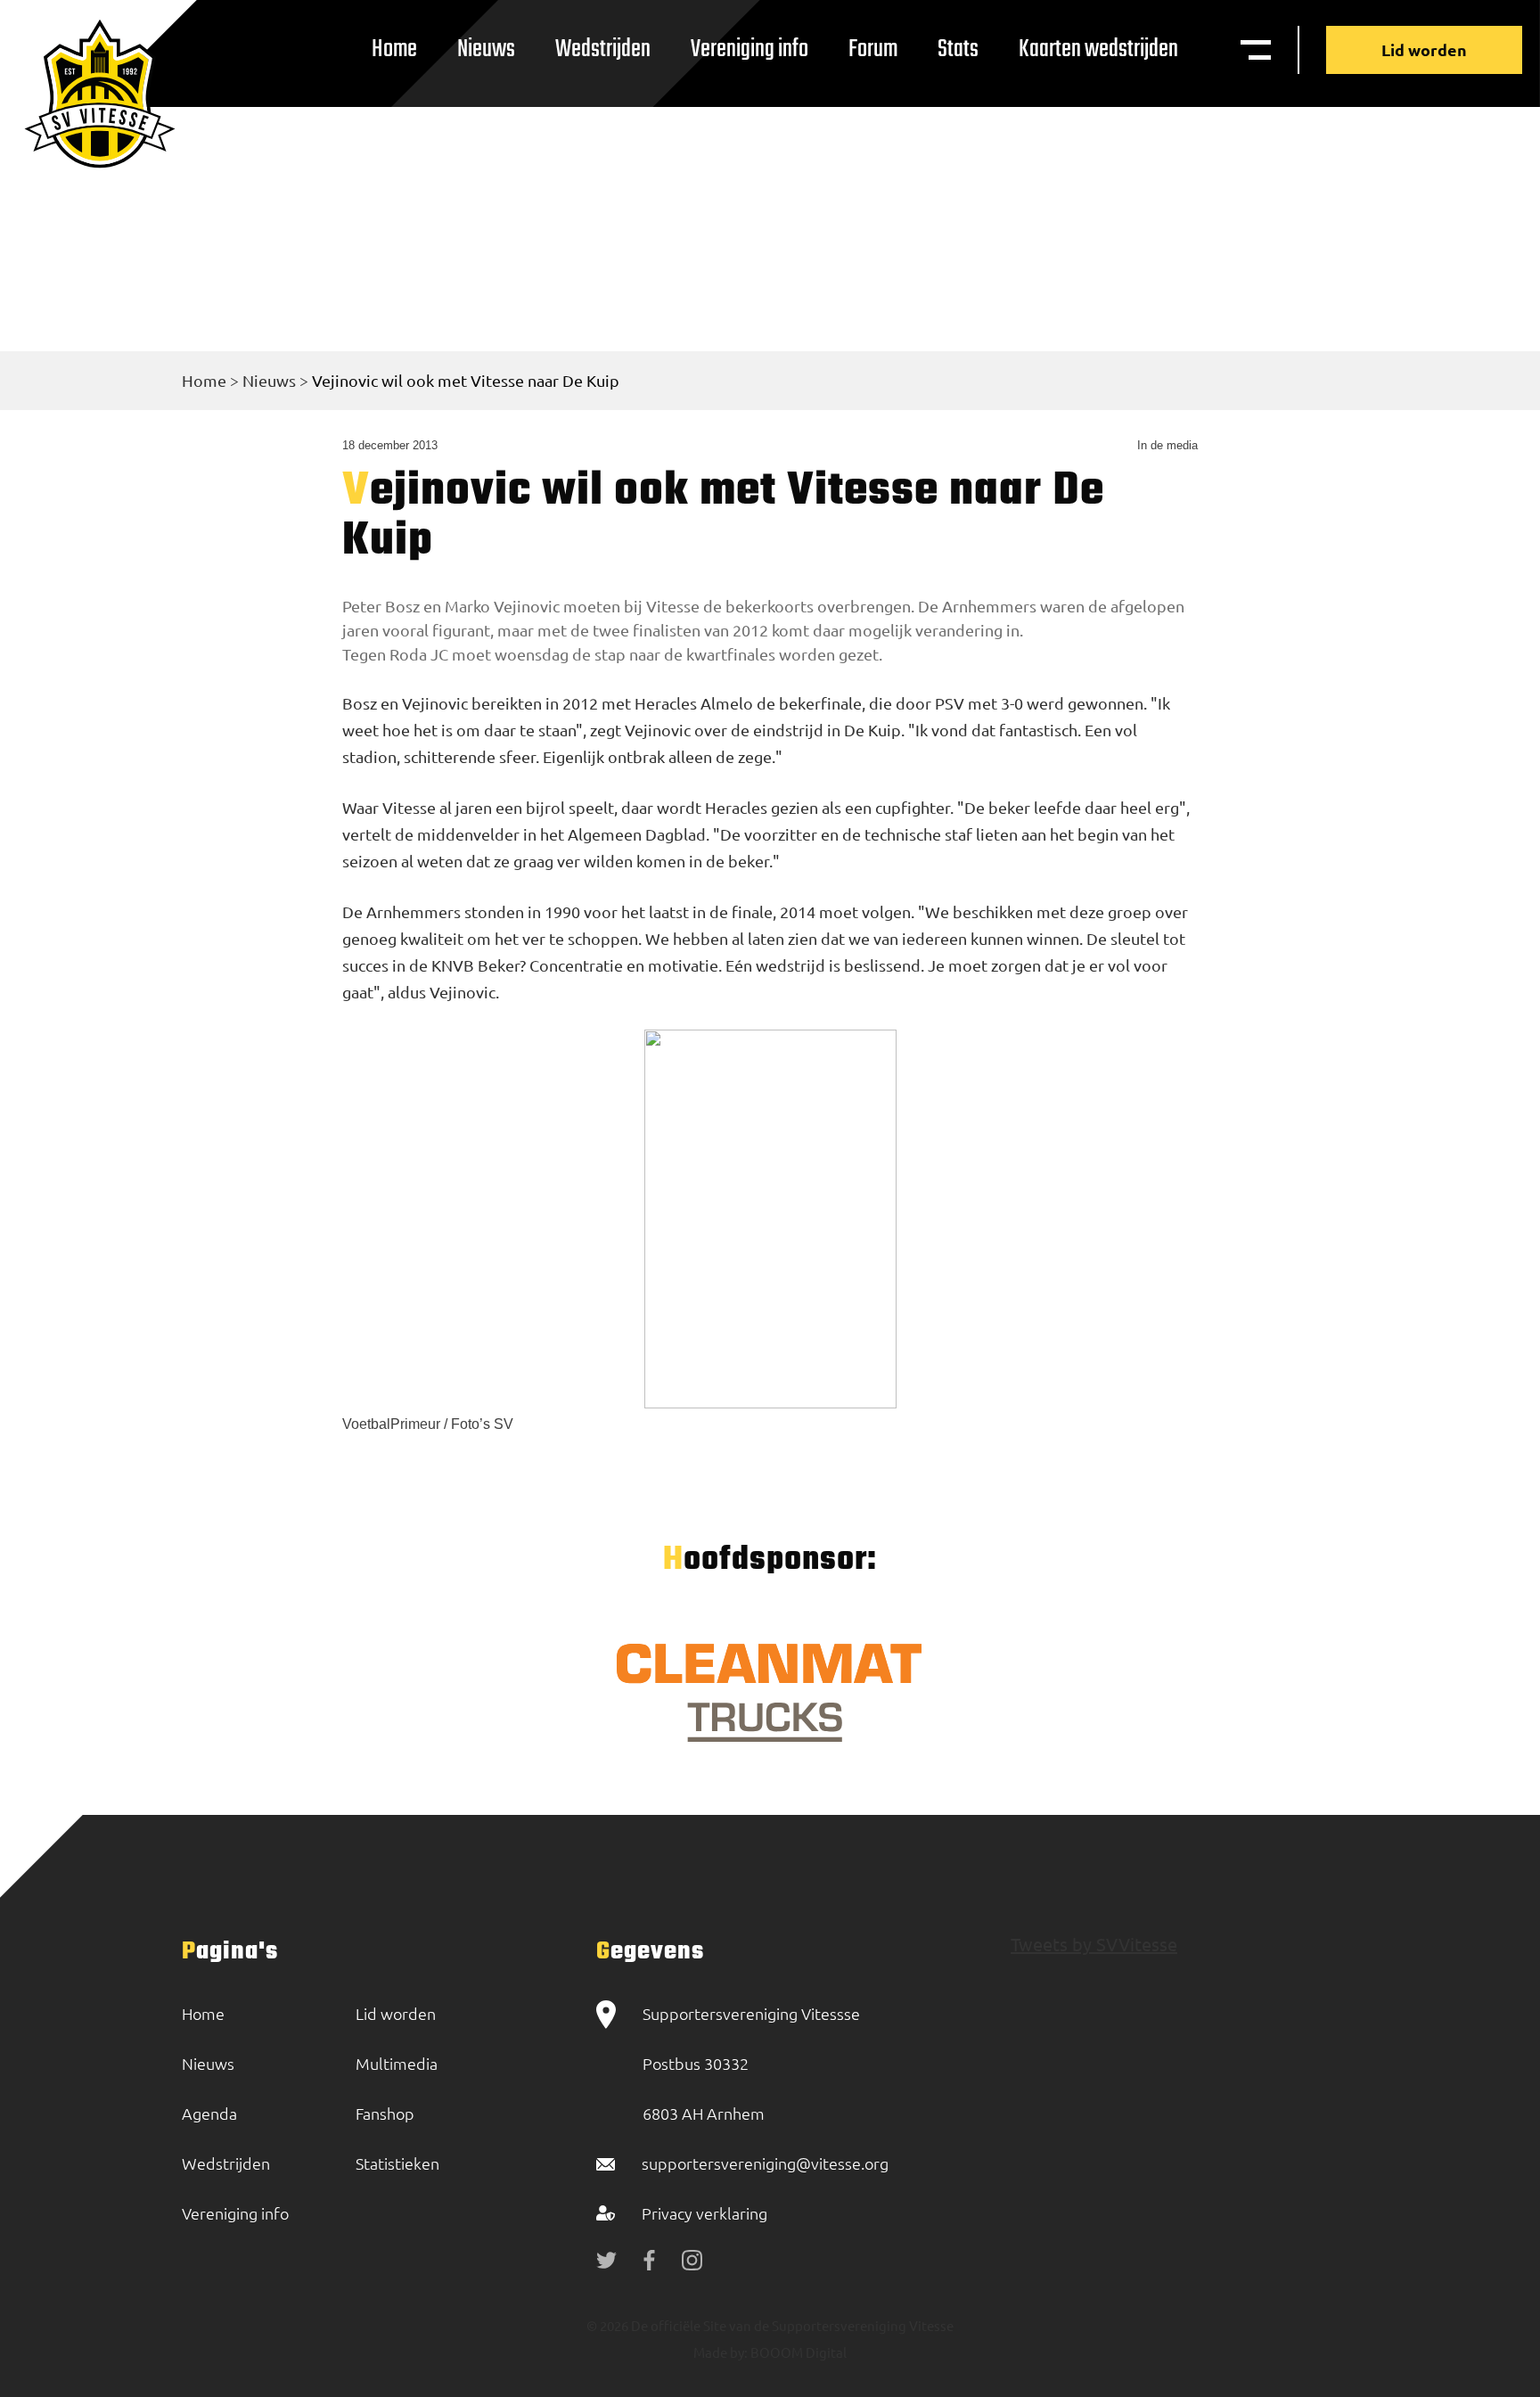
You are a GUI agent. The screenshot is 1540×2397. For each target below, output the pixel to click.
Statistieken (397, 2163)
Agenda (209, 2113)
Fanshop (385, 2113)
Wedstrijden (603, 49)
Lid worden (1424, 49)
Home (394, 49)
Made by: (721, 2352)
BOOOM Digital (797, 2352)
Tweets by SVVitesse (1094, 1944)
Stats (958, 49)
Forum (873, 49)
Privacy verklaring (704, 2213)
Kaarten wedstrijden (1098, 49)
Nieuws (486, 49)
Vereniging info (750, 49)
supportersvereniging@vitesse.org (765, 2163)
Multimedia (397, 2063)
